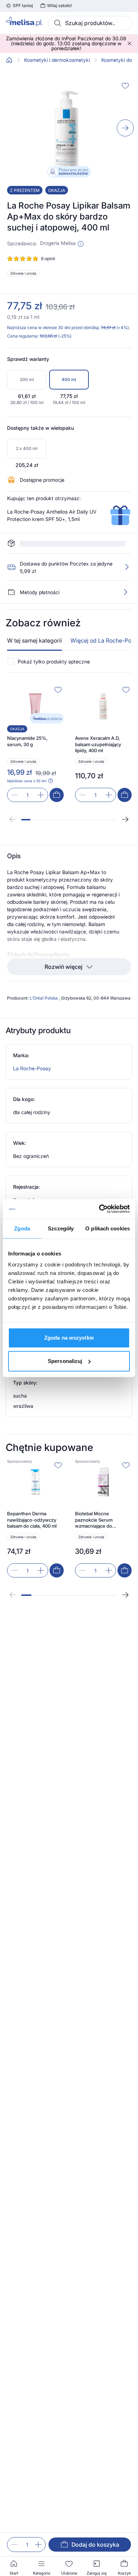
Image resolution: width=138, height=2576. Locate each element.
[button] (81, 244)
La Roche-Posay (32, 1048)
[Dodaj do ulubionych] (125, 86)
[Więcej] (125, 572)
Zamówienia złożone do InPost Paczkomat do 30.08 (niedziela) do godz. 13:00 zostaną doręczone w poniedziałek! (66, 43)
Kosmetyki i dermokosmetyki (57, 60)
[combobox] (90, 23)
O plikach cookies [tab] (108, 1228)
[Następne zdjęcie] (125, 128)
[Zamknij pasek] (130, 43)
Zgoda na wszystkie (69, 1338)
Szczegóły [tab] (61, 1228)
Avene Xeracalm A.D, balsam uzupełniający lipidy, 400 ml (98, 724)
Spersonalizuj (65, 1361)
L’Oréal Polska (44, 978)
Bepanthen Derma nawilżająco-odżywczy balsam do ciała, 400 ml (32, 1500)
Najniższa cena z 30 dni (27, 761)
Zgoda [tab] (22, 1228)
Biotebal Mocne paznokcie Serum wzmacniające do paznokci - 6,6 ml (94, 1500)
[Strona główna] (9, 60)
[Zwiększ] (38, 2545)
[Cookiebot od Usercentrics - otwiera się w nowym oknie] (99, 1209)
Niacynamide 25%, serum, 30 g (27, 721)
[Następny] (125, 799)
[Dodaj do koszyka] (57, 775)
